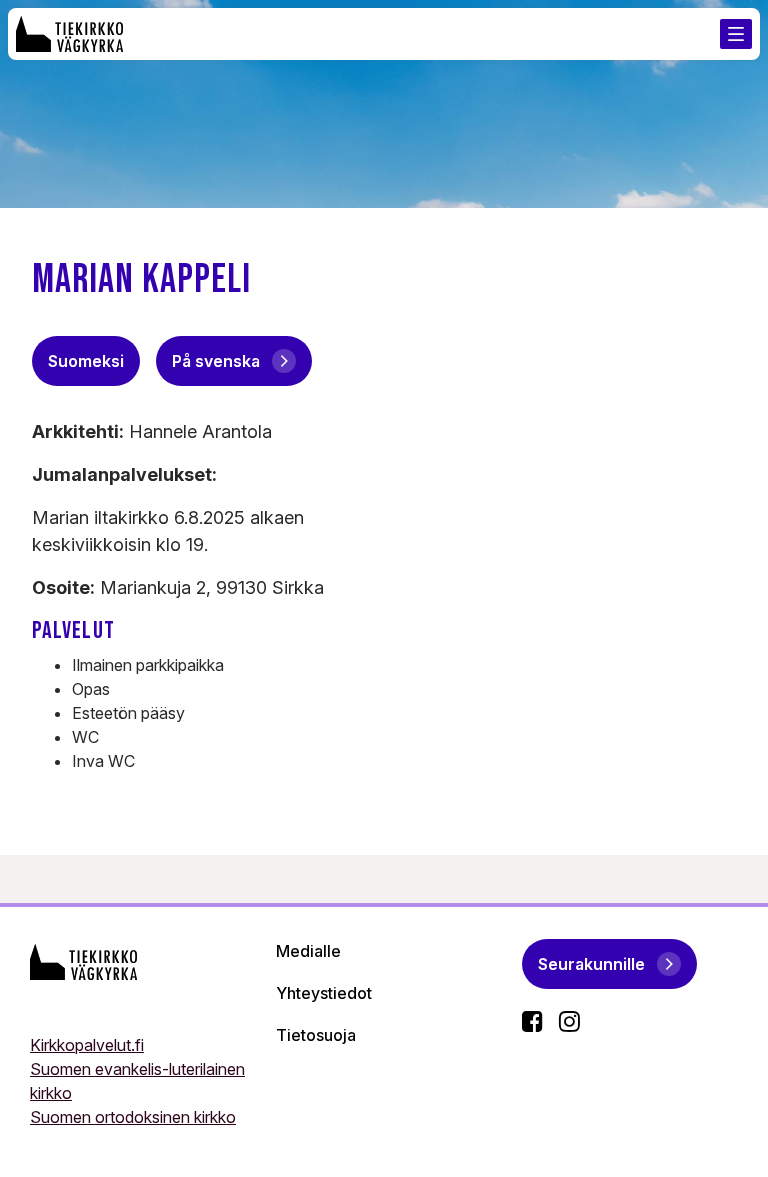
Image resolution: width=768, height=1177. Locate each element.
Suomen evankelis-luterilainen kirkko (137, 1081)
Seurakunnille (591, 964)
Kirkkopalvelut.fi (87, 1045)
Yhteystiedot (324, 993)
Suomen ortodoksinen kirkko (133, 1117)
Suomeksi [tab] (86, 361)
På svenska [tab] (216, 361)
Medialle (308, 951)
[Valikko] (736, 34)
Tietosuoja (316, 1035)
